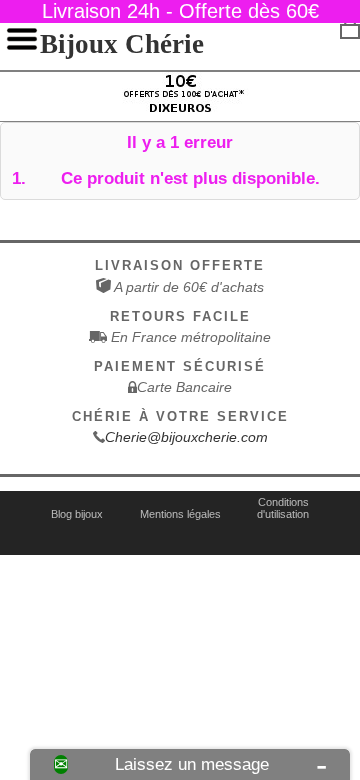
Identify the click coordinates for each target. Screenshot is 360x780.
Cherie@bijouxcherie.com (186, 437)
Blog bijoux (77, 514)
